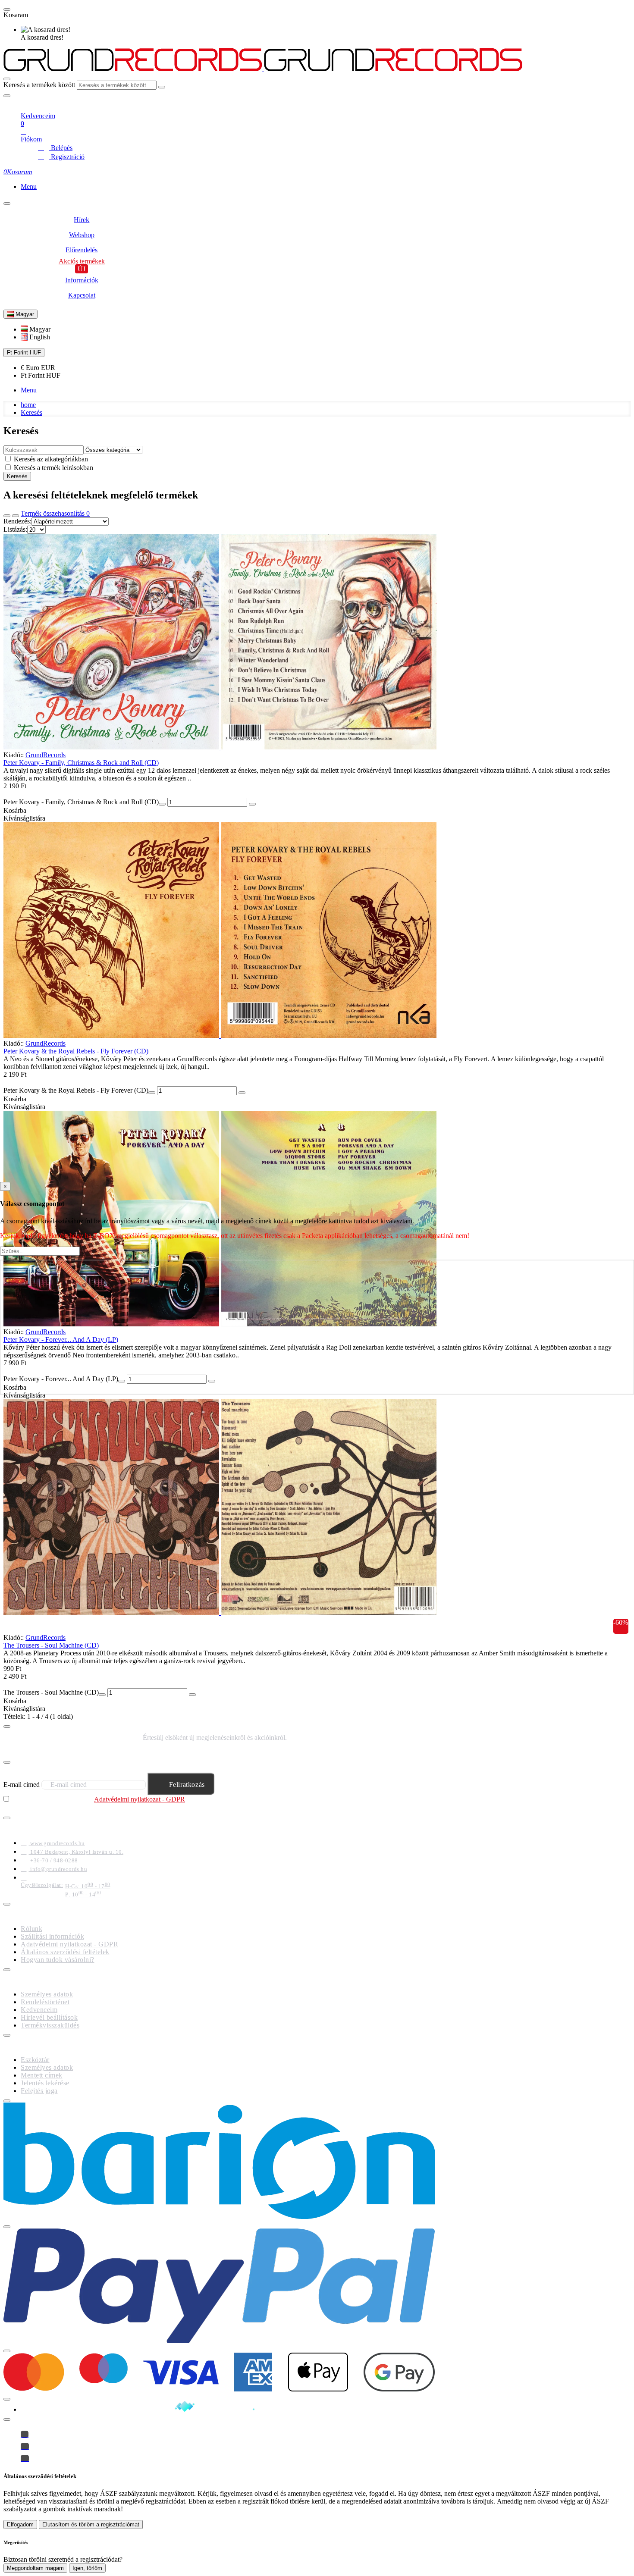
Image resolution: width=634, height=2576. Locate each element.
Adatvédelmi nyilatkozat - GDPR (140, 1799)
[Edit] (7, 96)
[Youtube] (25, 2458)
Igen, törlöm (87, 2568)
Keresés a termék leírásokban (53, 468)
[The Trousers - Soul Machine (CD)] (317, 1508)
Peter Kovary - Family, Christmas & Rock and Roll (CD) (81, 763)
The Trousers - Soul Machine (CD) (51, 1645)
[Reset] (7, 9)
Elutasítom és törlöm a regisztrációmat (91, 2524)
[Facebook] (25, 2434)
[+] (252, 804)
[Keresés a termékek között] (7, 79)
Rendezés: (17, 521)
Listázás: (15, 529)
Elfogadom (20, 2524)
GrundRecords (46, 755)
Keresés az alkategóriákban (50, 459)
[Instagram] (25, 2446)
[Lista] (16, 516)
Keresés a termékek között (39, 85)
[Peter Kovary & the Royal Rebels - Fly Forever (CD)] (317, 931)
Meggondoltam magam (35, 2568)
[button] (36, 329)
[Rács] (7, 516)
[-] (162, 804)
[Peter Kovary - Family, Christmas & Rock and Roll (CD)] (317, 642)
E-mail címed (22, 1785)
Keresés (31, 412)
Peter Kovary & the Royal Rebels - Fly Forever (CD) (76, 1051)
